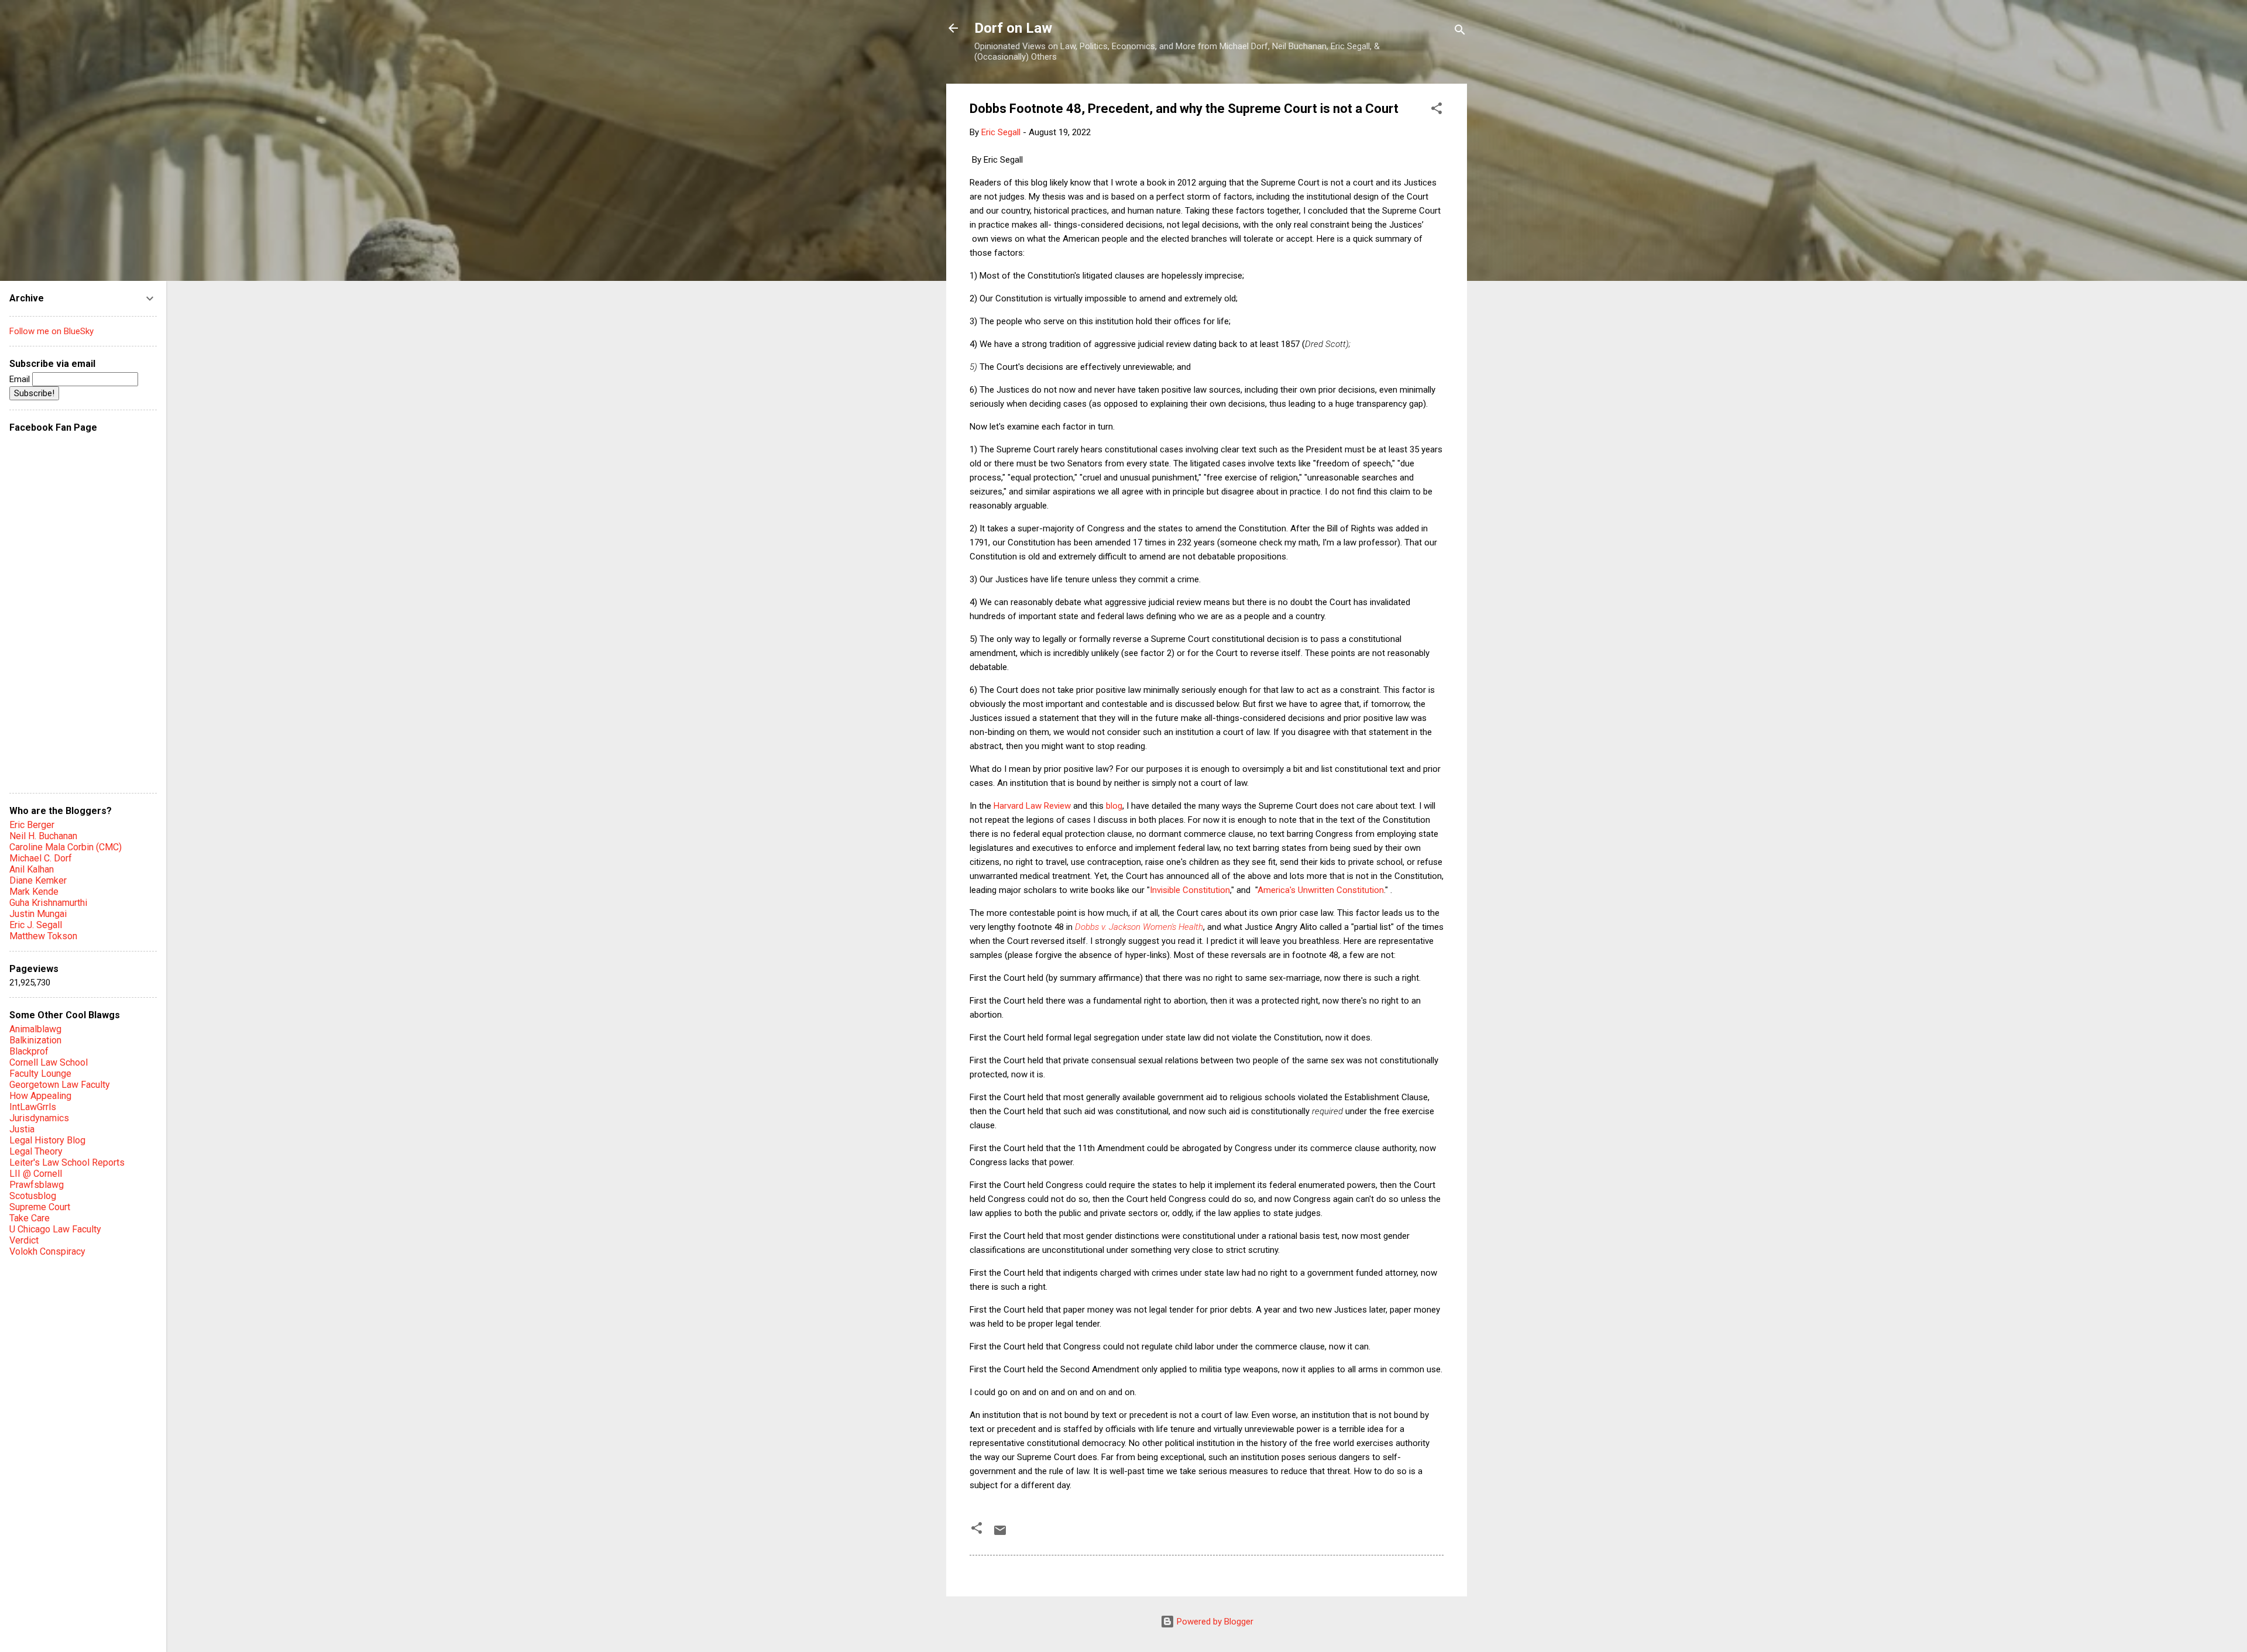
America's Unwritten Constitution (1321, 890)
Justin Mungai (38, 914)
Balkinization (35, 1040)
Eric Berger (32, 825)
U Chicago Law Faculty (55, 1229)
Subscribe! (34, 393)
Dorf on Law (1013, 28)
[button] (1437, 110)
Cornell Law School (49, 1062)
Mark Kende (34, 892)
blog (1114, 806)
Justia (22, 1129)
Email (21, 379)
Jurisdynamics (39, 1118)
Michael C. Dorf (41, 858)
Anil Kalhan (32, 869)
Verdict (24, 1240)
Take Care (30, 1218)
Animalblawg (35, 1029)
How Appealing (40, 1096)
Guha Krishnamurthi (48, 903)
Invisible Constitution (1190, 890)
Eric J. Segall (36, 925)
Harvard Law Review (1032, 806)
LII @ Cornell (36, 1174)
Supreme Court (40, 1207)
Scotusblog (33, 1196)
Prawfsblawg (37, 1185)
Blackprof (29, 1051)
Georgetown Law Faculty (60, 1085)
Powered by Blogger (1214, 1622)
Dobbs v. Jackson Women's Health (1139, 927)
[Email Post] (1000, 1534)
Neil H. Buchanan (43, 836)
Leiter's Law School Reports (67, 1162)
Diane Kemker (38, 880)
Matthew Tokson (43, 936)
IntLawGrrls (33, 1107)
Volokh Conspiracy (47, 1251)
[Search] (1460, 32)
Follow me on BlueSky (51, 331)
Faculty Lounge (40, 1074)
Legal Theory (36, 1151)
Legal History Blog (47, 1140)
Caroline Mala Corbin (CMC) (66, 847)
